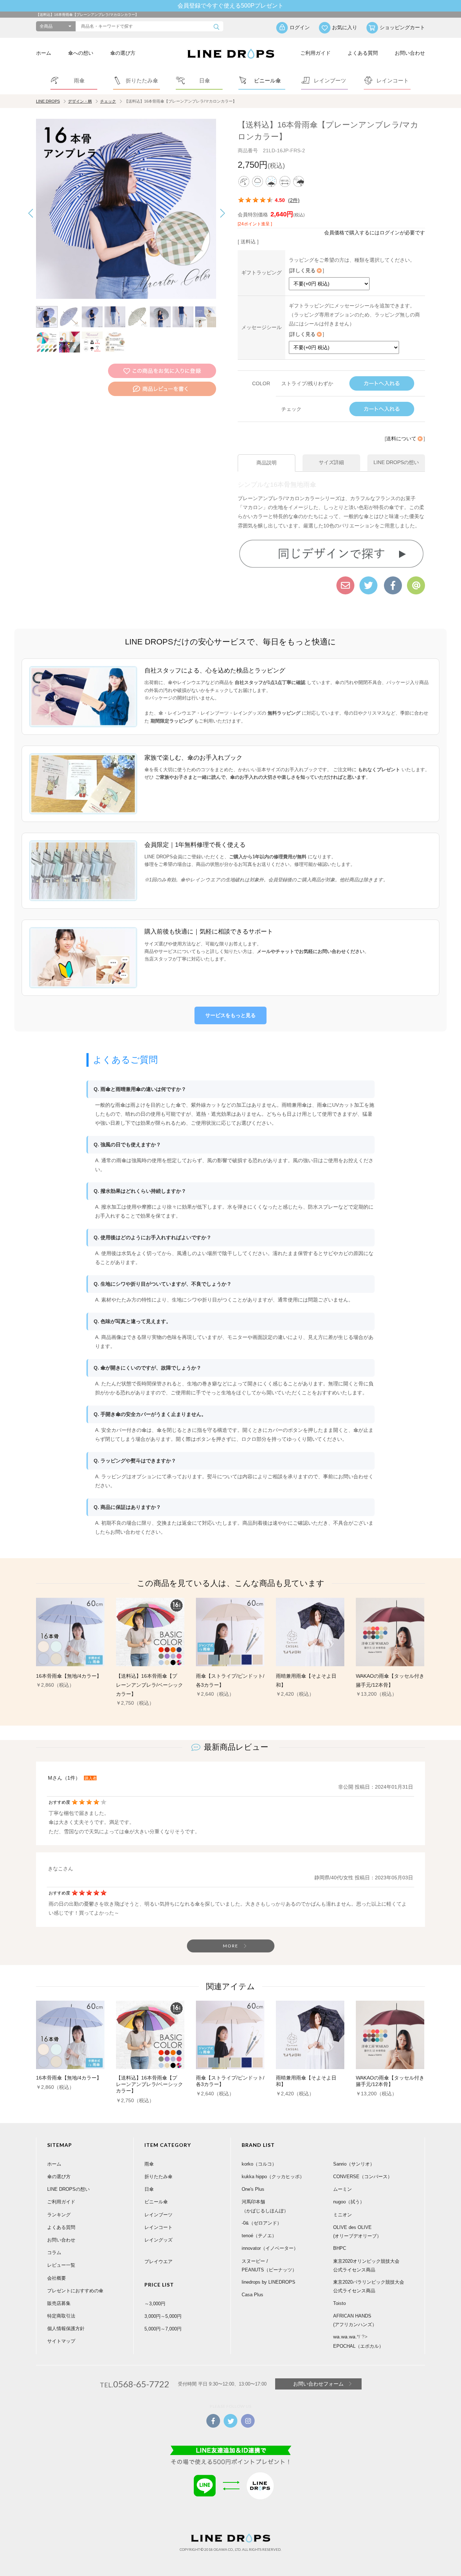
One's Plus (253, 2189)
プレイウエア (158, 2262)
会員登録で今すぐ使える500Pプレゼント (230, 6)
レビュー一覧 (61, 2265)
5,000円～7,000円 (163, 2329)
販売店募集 (59, 2303)
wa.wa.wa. (345, 2337)
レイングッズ (158, 2240)
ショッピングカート (402, 27)
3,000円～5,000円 (163, 2316)
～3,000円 (155, 2304)
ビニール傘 (156, 2202)
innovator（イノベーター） (270, 2248)
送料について (401, 439)
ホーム (44, 53)
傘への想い (81, 53)
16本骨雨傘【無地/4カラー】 (69, 1676)
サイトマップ (61, 2341)
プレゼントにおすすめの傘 (75, 2291)
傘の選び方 (123, 53)
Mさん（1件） (64, 1778)
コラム (54, 2253)
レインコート (158, 2227)
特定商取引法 (61, 2316)
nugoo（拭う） (349, 2202)
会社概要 (57, 2278)
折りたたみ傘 (158, 2177)
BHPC (340, 2248)
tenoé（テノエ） (259, 2236)
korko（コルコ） (259, 2164)
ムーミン (343, 2189)
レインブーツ (158, 2215)
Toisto (339, 2303)
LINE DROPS (48, 101)
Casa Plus (252, 2295)
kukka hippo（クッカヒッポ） (273, 2177)
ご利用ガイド (315, 53)
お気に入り (345, 27)
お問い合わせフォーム (318, 2384)
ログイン (300, 27)
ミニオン (343, 2215)
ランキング (59, 2215)
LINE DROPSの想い (68, 2189)
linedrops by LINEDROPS (268, 2282)
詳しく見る (303, 270)
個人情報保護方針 (66, 2328)
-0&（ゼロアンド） (262, 2223)
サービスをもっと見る (230, 1015)
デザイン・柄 (80, 101)
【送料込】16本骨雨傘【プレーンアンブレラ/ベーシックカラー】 (149, 1685)
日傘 (149, 2189)
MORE (231, 1946)
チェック (108, 101)
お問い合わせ (410, 53)
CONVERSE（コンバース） (363, 2177)
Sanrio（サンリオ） (354, 2164)
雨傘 (149, 2164)
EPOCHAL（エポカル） (358, 2346)
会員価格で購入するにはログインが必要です (375, 233)
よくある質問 (363, 53)
